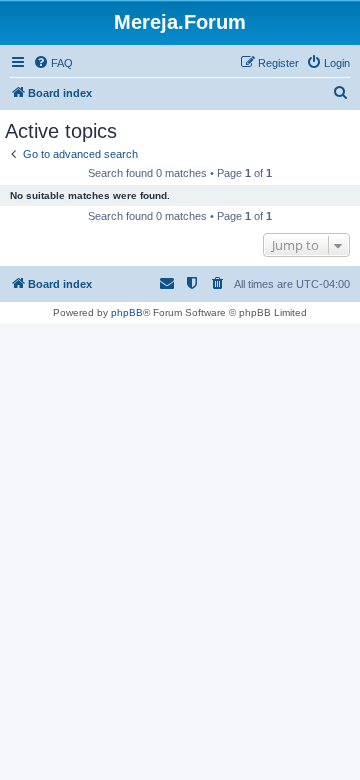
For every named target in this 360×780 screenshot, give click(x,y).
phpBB (127, 312)
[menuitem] (53, 63)
